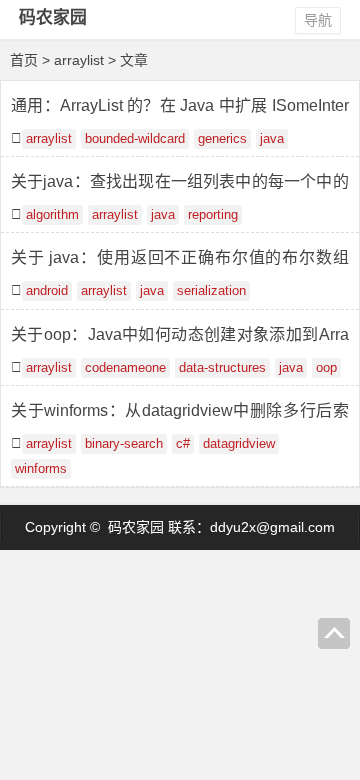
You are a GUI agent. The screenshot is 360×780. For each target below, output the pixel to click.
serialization (211, 291)
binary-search (124, 444)
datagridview (239, 444)
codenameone (125, 368)
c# (183, 444)
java (272, 139)
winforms (41, 469)
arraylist (49, 139)
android (47, 291)
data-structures (222, 368)
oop (326, 368)
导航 (318, 20)
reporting (213, 215)
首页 (24, 60)
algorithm (52, 215)
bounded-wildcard (135, 139)
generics (222, 139)
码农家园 (53, 17)
